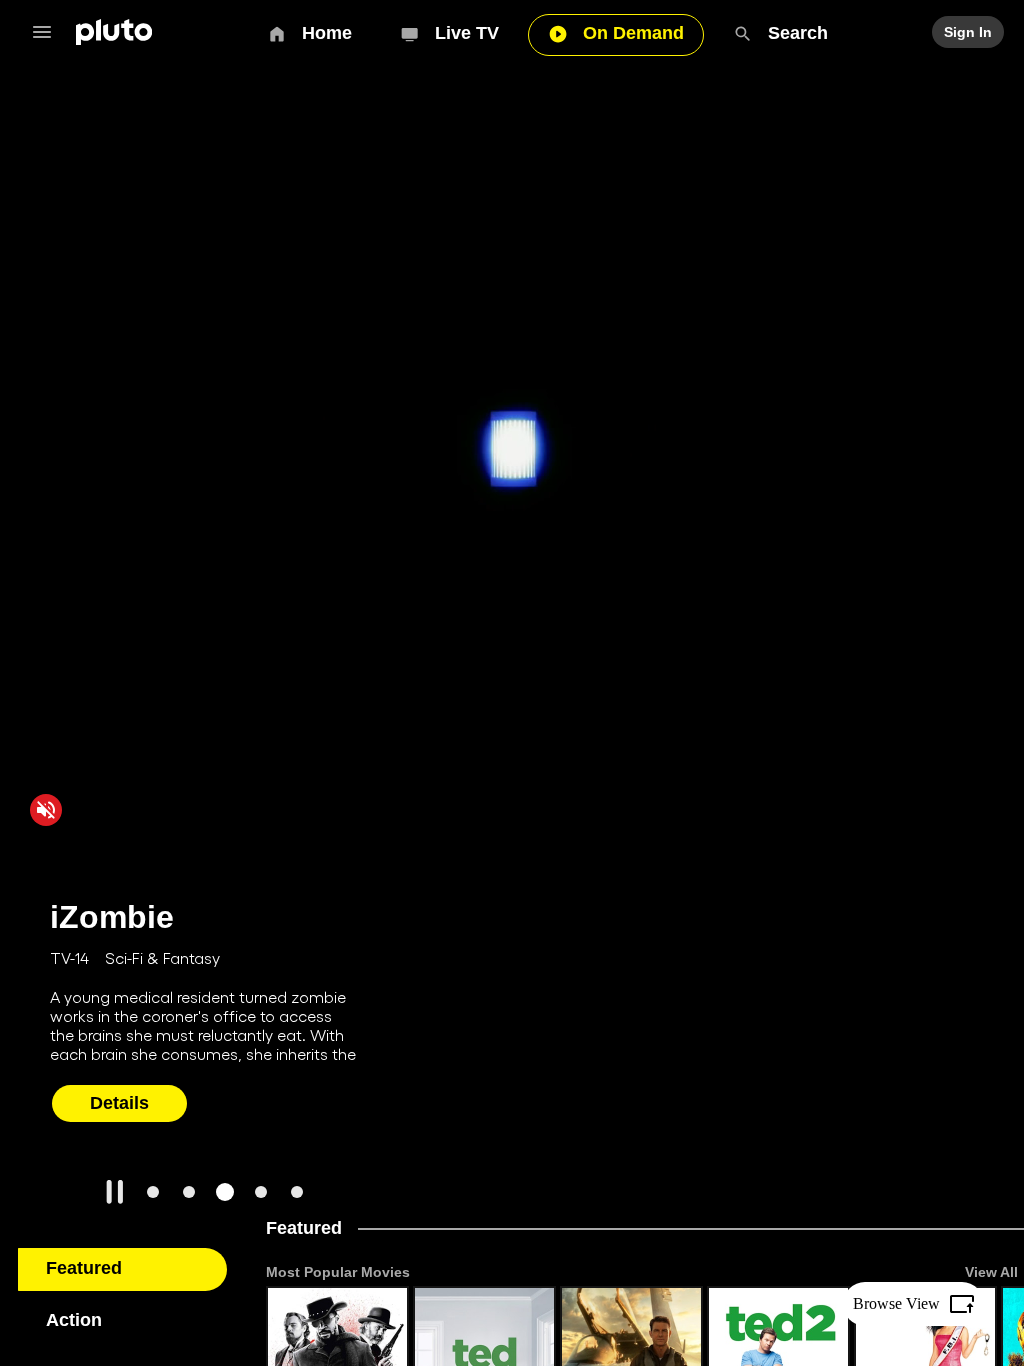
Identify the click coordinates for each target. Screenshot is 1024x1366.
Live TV (468, 33)
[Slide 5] (297, 1192)
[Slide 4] (261, 1192)
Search (797, 33)
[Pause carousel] (115, 1192)
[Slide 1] (153, 1192)
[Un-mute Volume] (46, 809)
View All (991, 1272)
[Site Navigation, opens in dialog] (48, 32)
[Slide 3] (225, 1192)
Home (329, 33)
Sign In (969, 32)
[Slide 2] (189, 1192)
